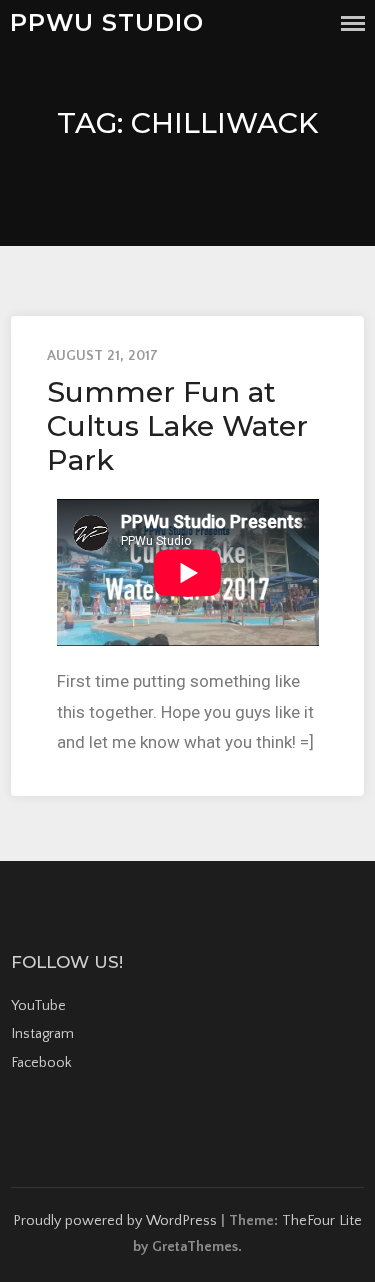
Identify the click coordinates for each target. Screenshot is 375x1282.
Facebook (41, 1063)
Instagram (42, 1034)
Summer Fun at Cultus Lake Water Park (177, 426)
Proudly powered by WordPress (115, 1221)
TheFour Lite (322, 1221)
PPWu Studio (107, 22)
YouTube (38, 1006)
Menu (353, 23)
